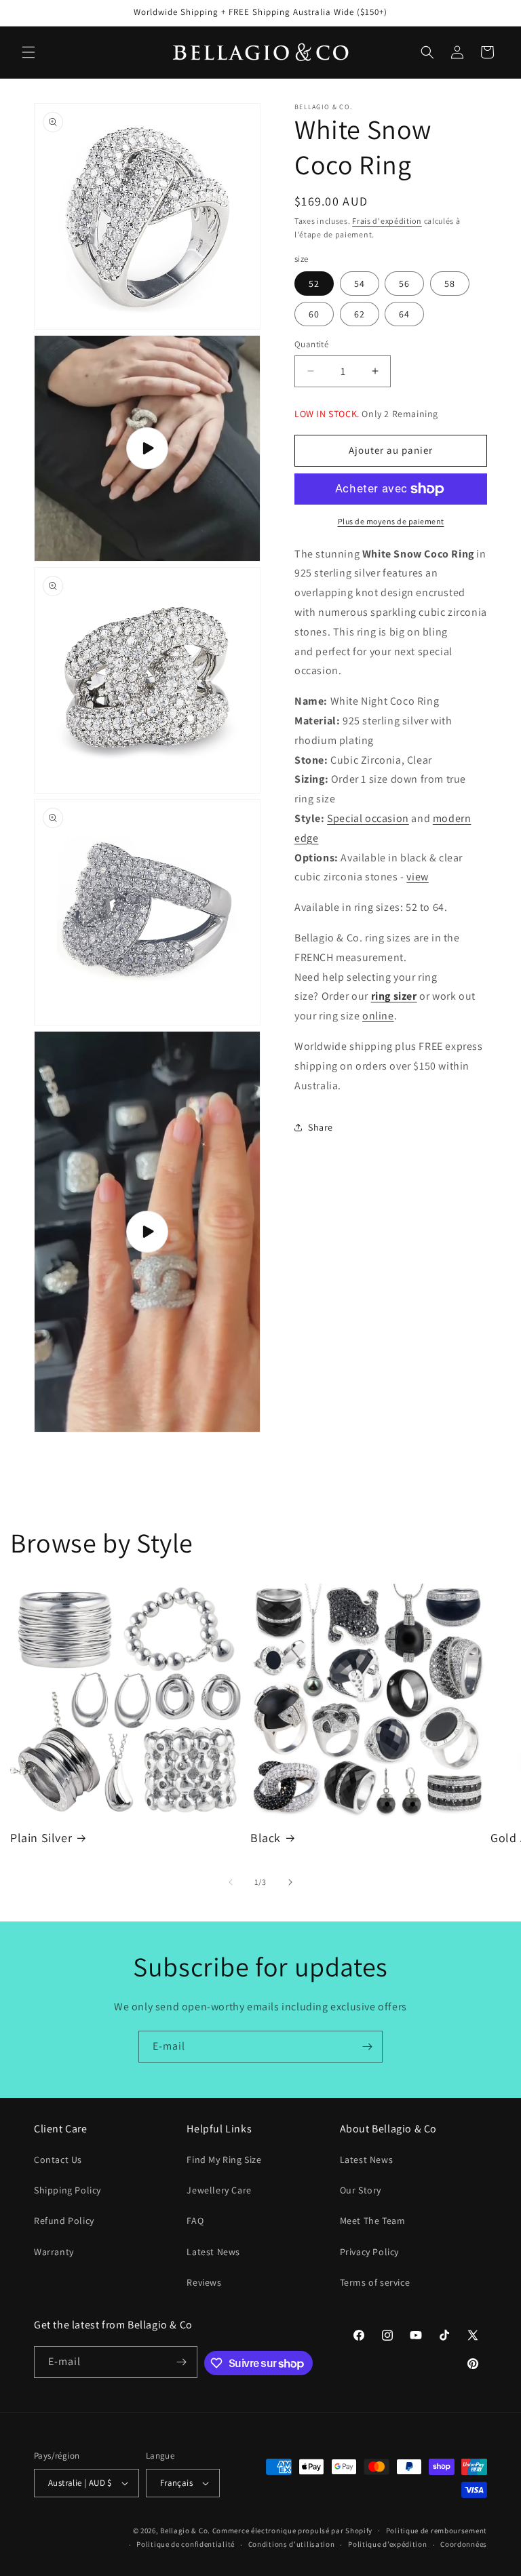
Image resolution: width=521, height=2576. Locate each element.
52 (314, 284)
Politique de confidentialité (186, 2544)
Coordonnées (464, 2544)
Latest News (213, 2252)
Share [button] (321, 1127)
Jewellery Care (219, 2190)
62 (360, 314)
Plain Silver (41, 1838)
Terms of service (375, 2282)
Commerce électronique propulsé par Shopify (292, 2531)
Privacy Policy (369, 2252)
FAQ (195, 2221)
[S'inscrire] (367, 2047)
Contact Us (58, 2160)
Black (266, 1838)
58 (450, 284)
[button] (28, 52)
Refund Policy (64, 2221)
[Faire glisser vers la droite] (290, 1882)
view (417, 877)
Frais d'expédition (387, 221)
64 (404, 314)
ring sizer (394, 996)
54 (360, 284)
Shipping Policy (67, 2190)
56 (404, 284)
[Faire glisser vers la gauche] (231, 1882)
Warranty (54, 2252)
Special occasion (368, 818)
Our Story (361, 2190)
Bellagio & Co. (185, 2531)
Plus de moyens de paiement (391, 521)
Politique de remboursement (437, 2531)
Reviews (204, 2282)
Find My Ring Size (224, 2160)
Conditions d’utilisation (292, 2544)
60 (314, 314)
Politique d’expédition (387, 2544)
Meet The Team (373, 2221)
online (378, 1016)
